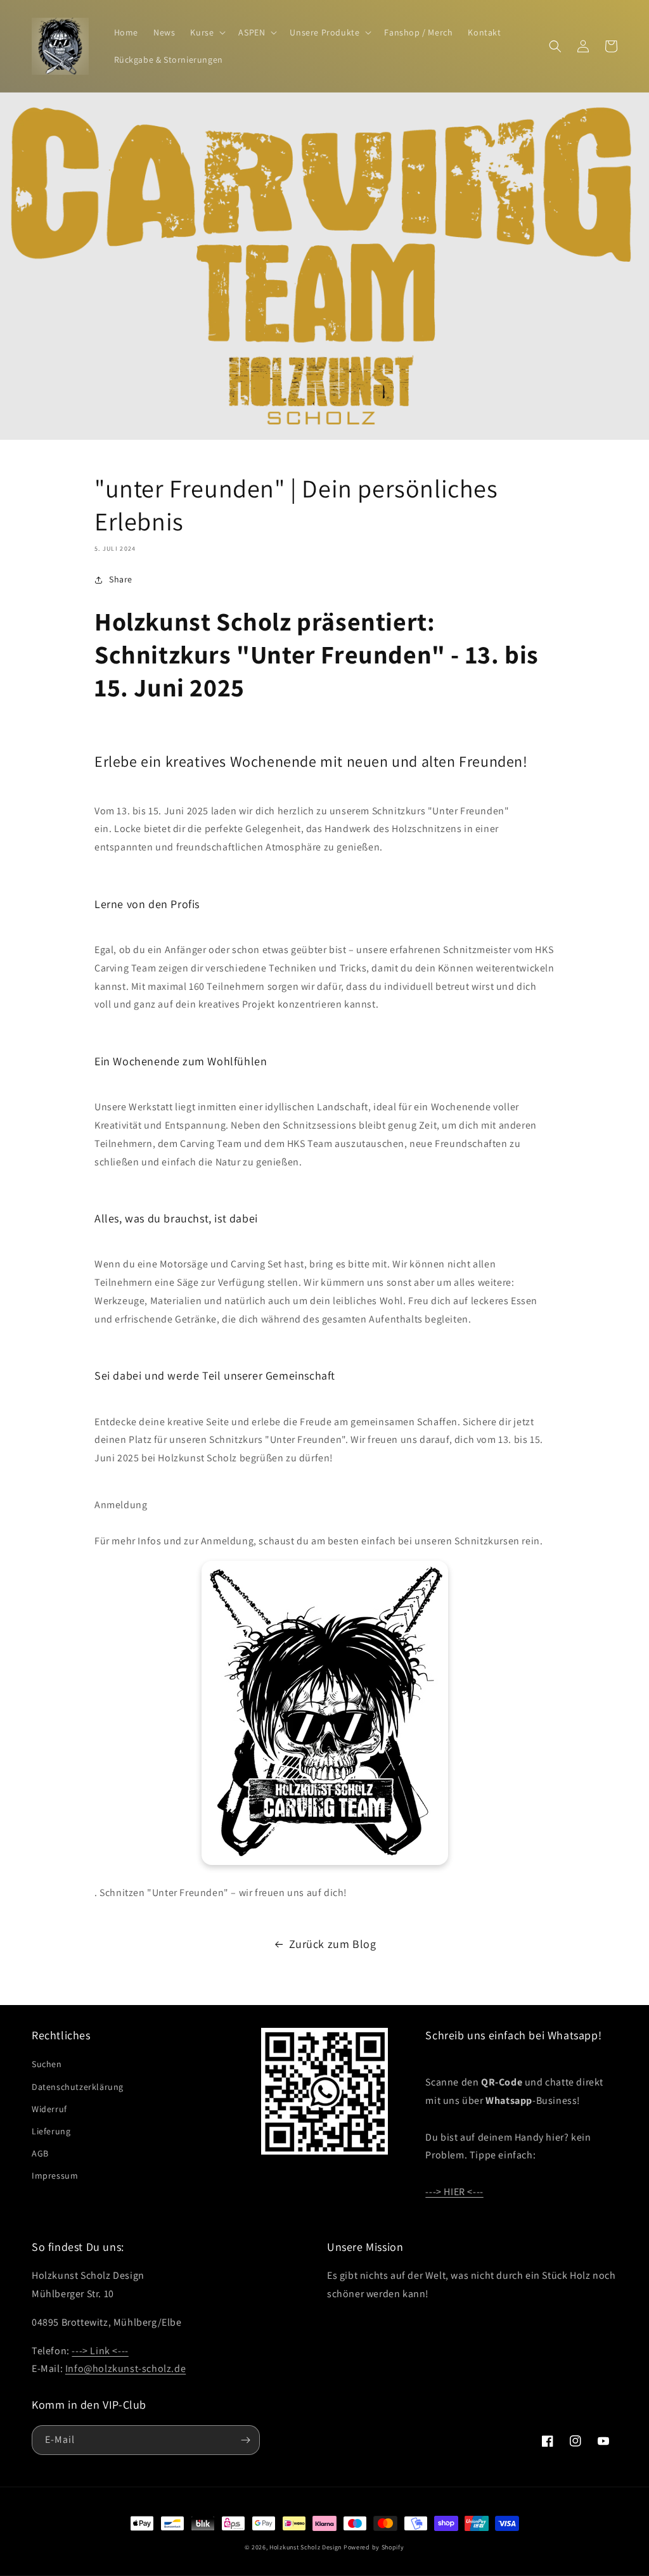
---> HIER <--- (454, 2192)
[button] (207, 32)
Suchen (47, 2064)
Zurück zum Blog (333, 1944)
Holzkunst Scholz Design (305, 2547)
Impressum (55, 2176)
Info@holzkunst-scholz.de (125, 2368)
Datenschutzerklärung (78, 2087)
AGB (40, 2153)
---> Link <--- (100, 2351)
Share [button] (121, 579)
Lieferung (51, 2131)
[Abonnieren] (245, 2440)
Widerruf (49, 2109)
